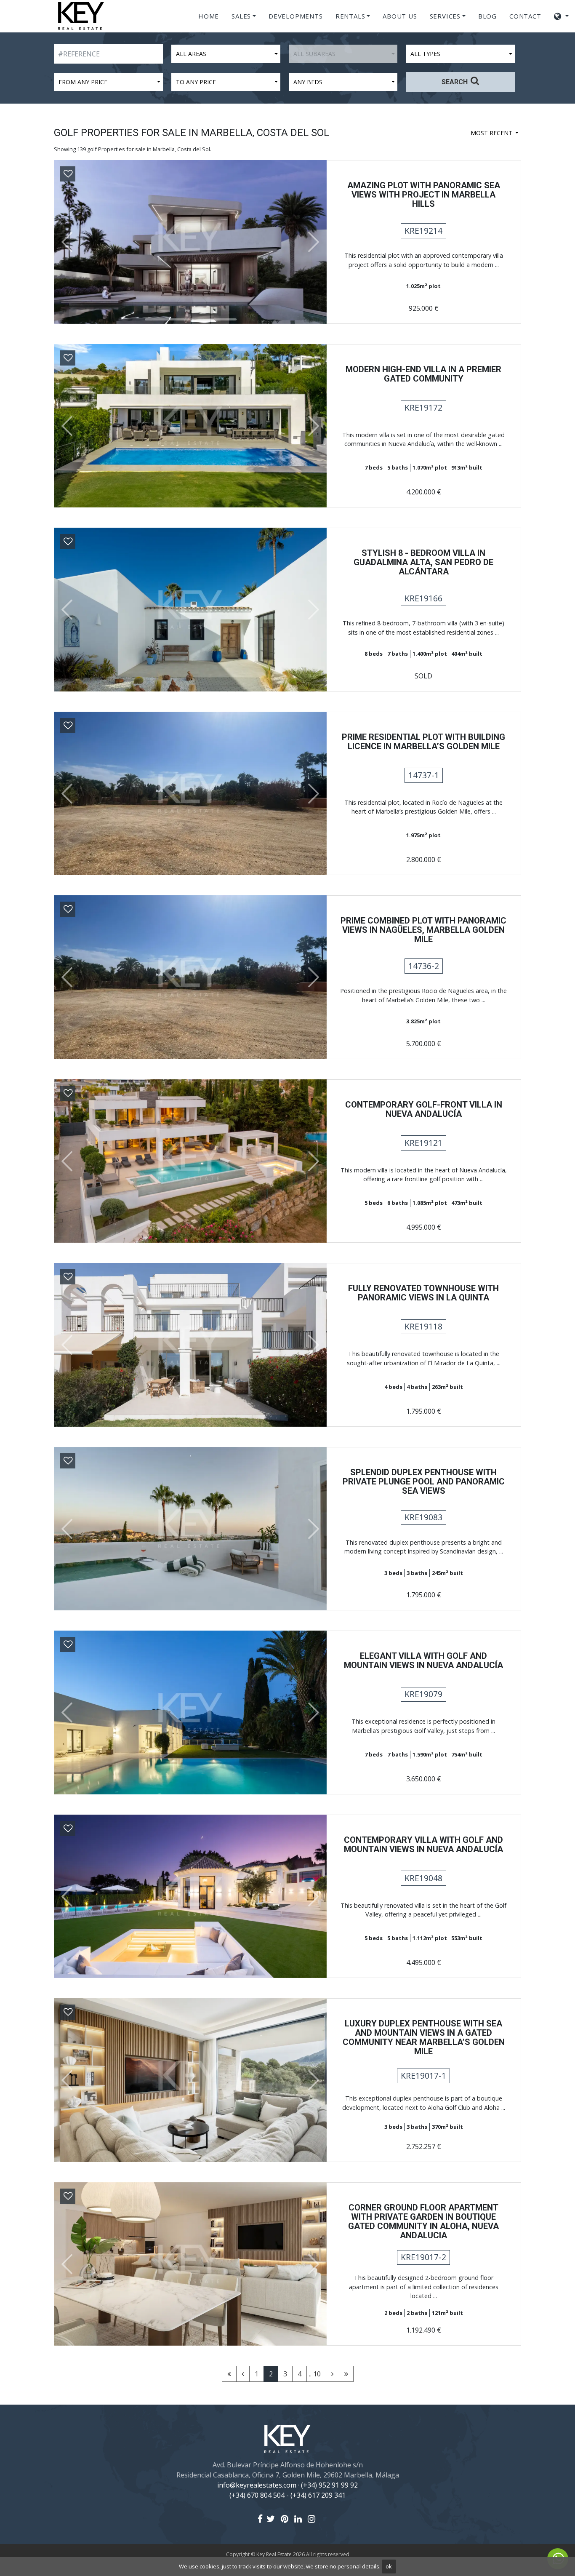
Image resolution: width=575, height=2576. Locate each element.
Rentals (350, 16)
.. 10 (315, 2374)
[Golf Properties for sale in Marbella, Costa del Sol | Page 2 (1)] (243, 2374)
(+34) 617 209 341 (318, 2495)
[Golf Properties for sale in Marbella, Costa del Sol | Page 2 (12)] (346, 2374)
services (445, 16)
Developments (296, 16)
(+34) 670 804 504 (257, 2495)
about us (400, 16)
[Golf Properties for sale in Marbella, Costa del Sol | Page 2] (229, 2374)
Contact (525, 16)
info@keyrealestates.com (257, 2485)
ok (389, 2566)
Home (209, 16)
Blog (487, 16)
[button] (64, 242)
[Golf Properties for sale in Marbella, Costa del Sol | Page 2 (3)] (333, 2374)
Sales (241, 16)
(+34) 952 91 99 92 (329, 2485)
